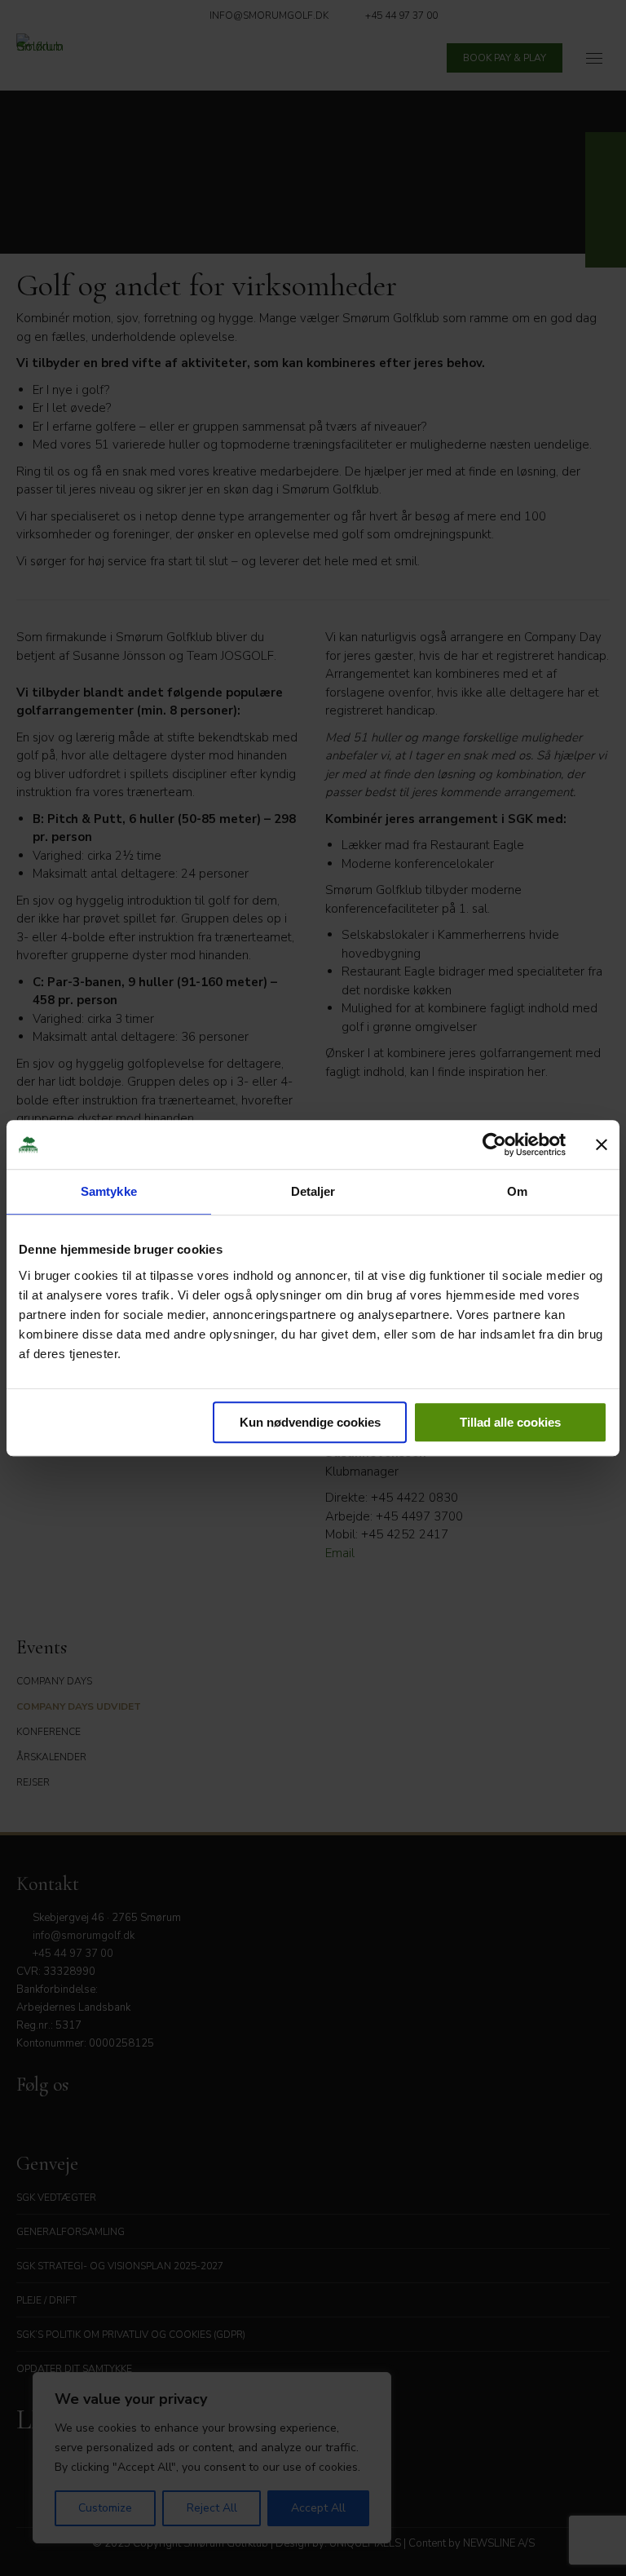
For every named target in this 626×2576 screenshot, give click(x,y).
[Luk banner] (602, 1144)
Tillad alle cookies (510, 1422)
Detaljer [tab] (313, 1191)
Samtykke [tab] (109, 1191)
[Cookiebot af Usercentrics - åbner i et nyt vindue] (494, 1144)
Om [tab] (517, 1191)
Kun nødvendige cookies (310, 1422)
